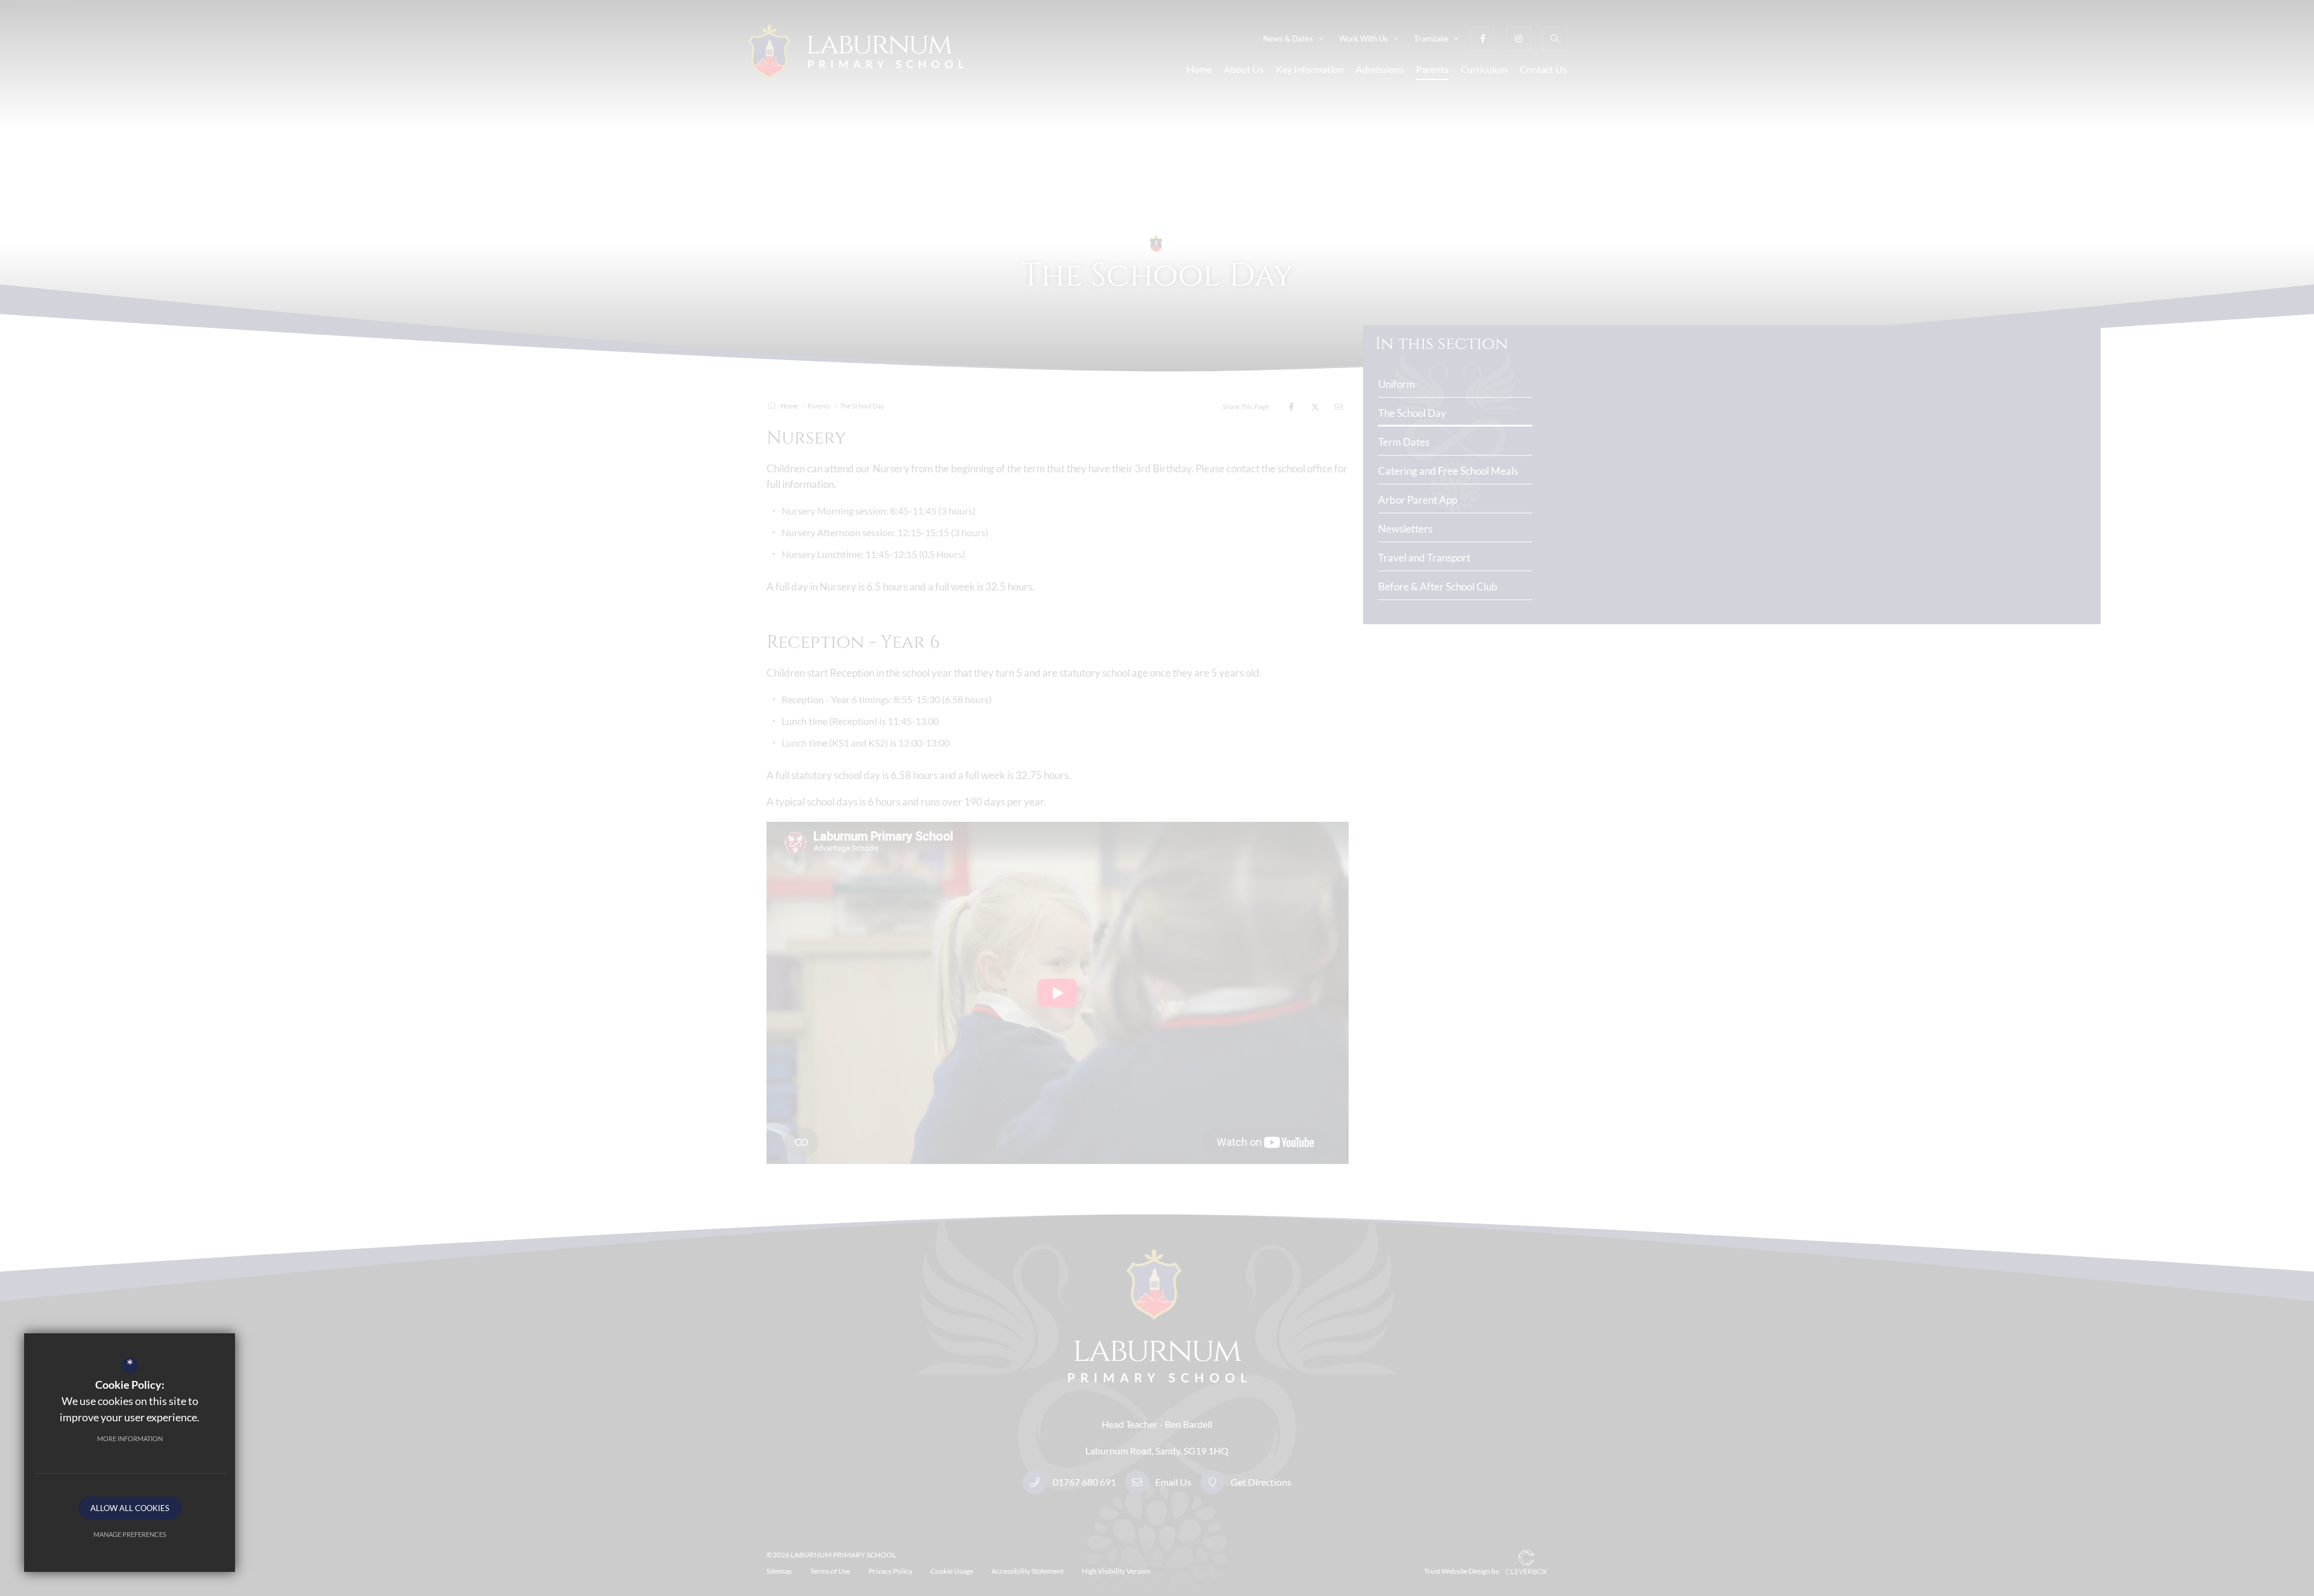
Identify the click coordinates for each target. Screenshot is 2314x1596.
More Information (130, 1438)
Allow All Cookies (130, 1508)
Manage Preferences (130, 1534)
